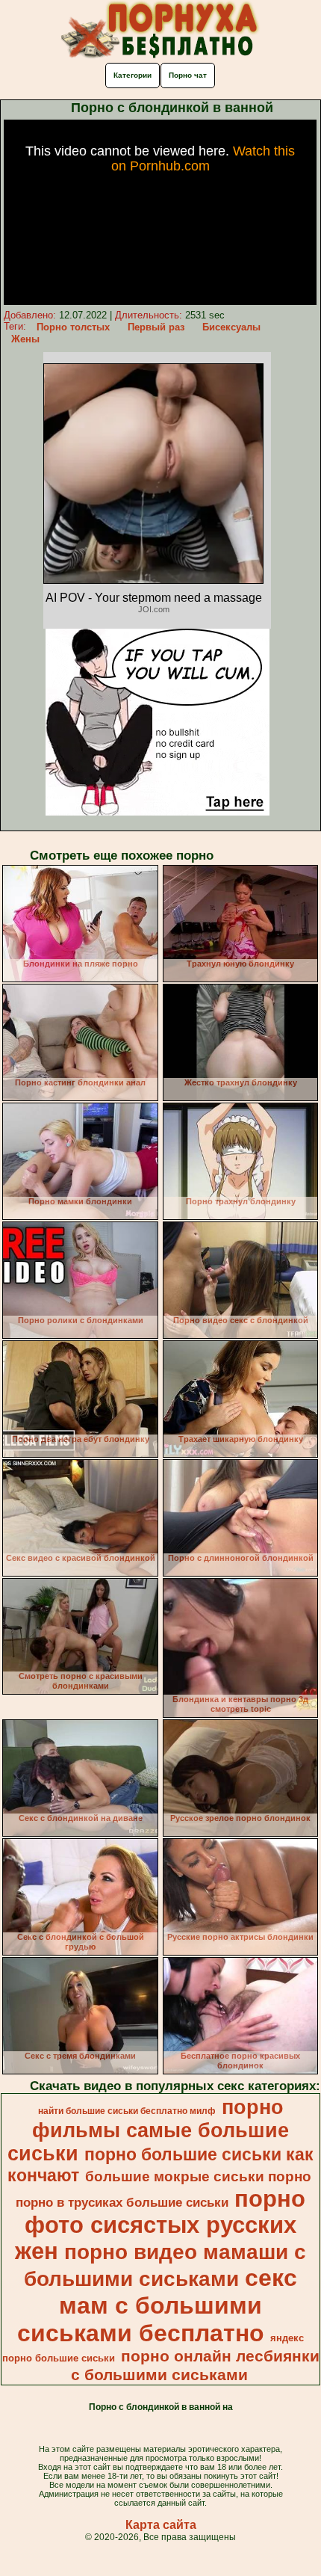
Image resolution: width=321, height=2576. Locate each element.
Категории (133, 75)
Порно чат (188, 75)
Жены (25, 339)
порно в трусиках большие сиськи (122, 2202)
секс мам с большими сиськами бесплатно (157, 2305)
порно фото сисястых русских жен (160, 2225)
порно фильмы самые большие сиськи (148, 2130)
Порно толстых (73, 327)
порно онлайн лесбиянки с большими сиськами (195, 2366)
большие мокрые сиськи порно (198, 2176)
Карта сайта (161, 2525)
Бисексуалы (231, 327)
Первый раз (156, 327)
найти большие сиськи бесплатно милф (127, 2111)
